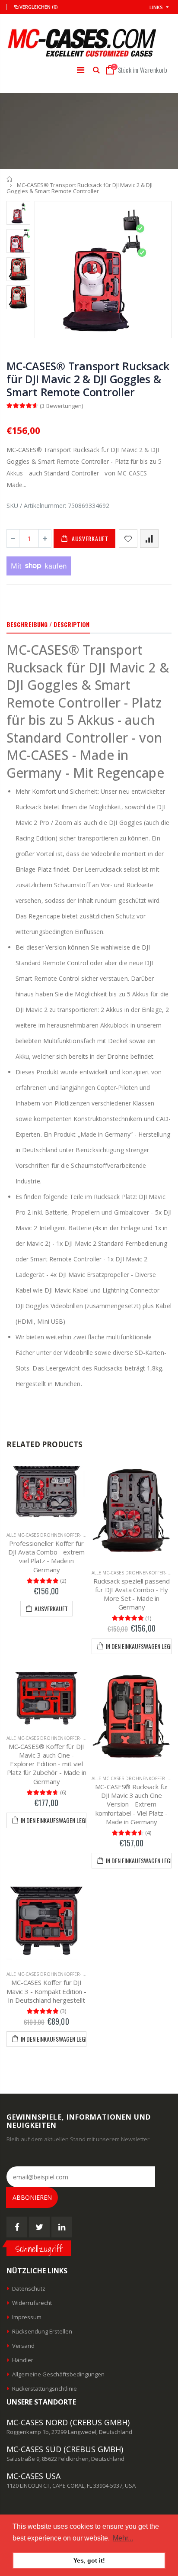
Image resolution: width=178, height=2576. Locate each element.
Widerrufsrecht (32, 2303)
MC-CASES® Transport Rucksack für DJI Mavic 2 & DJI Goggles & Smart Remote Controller (88, 379)
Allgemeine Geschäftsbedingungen (58, 2374)
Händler (23, 2360)
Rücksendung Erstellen (42, 2331)
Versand (23, 2346)
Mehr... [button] (123, 2538)
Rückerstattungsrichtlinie (44, 2389)
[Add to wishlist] (128, 538)
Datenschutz (29, 2288)
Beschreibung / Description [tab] (48, 624)
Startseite (10, 179)
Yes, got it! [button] (89, 2560)
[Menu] (81, 70)
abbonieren (32, 2197)
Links (156, 7)
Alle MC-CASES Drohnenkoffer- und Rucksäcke (63, 1535)
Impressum (27, 2317)
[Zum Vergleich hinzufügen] (149, 538)
